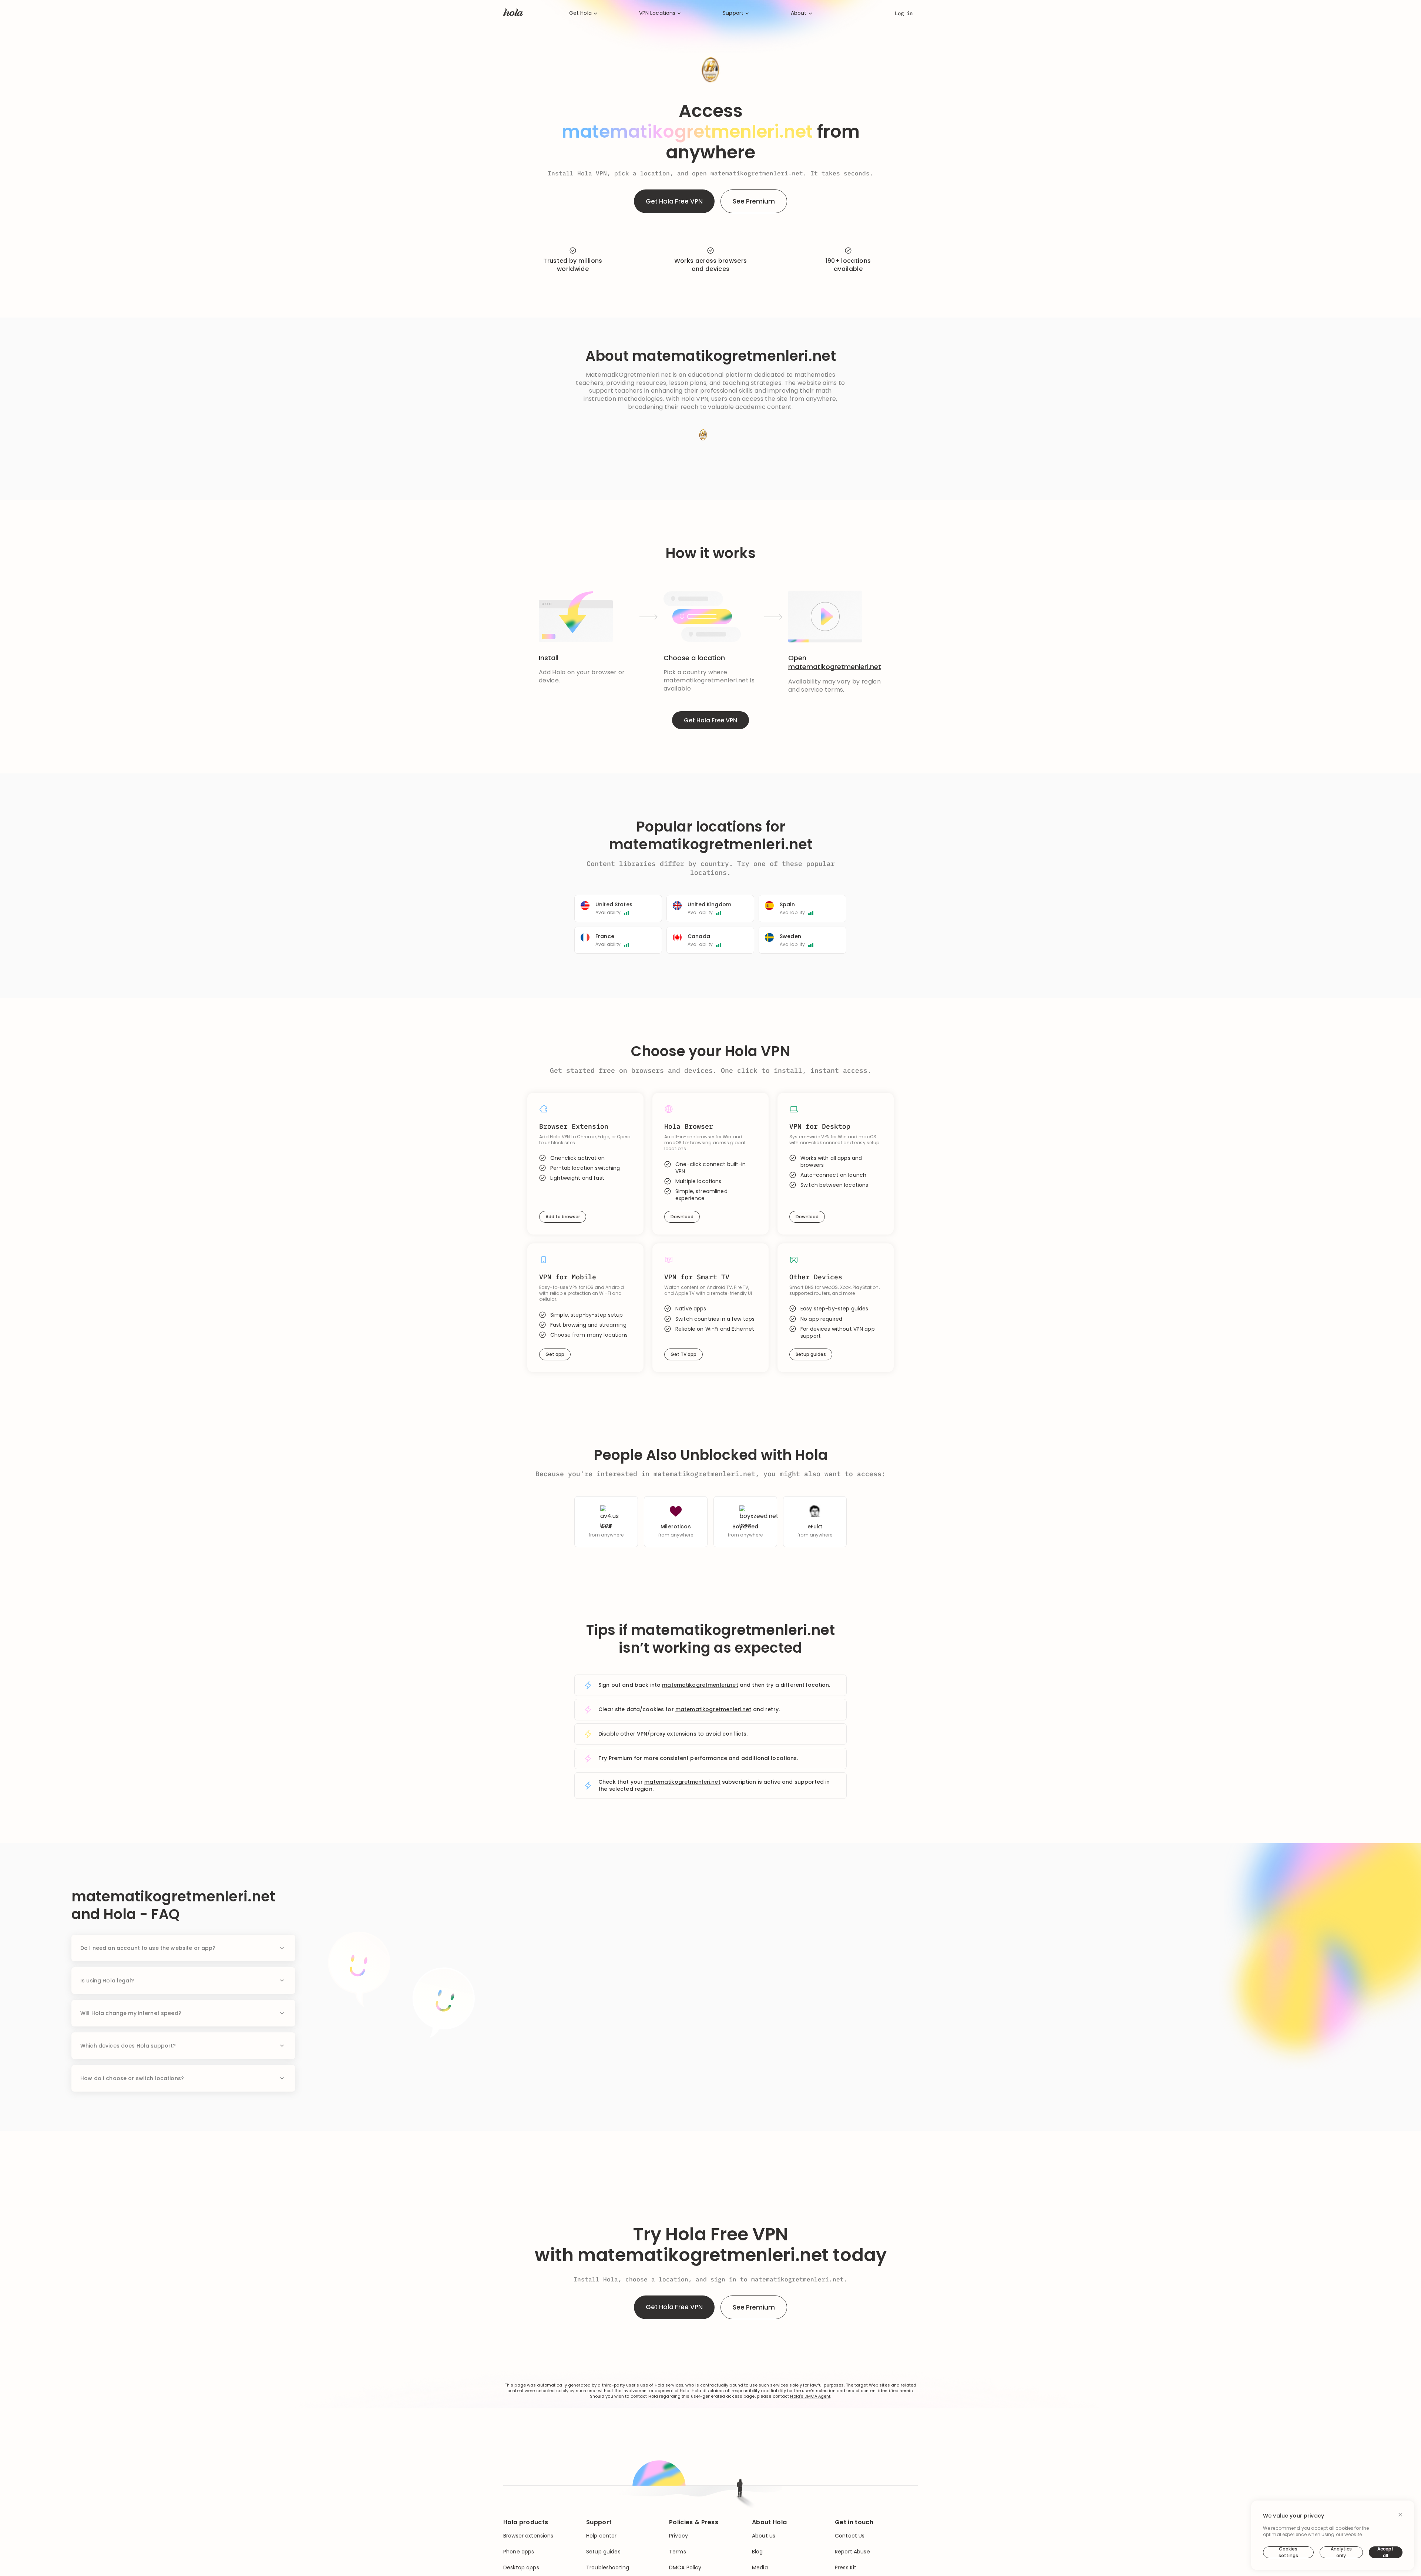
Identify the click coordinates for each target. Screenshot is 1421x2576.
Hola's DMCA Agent (810, 2396)
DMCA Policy (685, 2568)
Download (682, 1217)
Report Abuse (852, 2552)
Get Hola (580, 13)
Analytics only (1341, 2552)
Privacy (678, 2536)
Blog (757, 2552)
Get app (555, 1354)
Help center (602, 2536)
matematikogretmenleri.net (757, 173)
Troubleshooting (608, 2568)
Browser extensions (528, 2536)
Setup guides (811, 1354)
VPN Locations (657, 13)
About (799, 13)
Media (760, 2568)
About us (764, 2536)
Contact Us (850, 2536)
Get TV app (683, 1354)
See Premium (754, 201)
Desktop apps (521, 2568)
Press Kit (846, 2568)
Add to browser (563, 1217)
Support (733, 13)
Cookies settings (1288, 2552)
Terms (678, 2552)
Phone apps (519, 2552)
